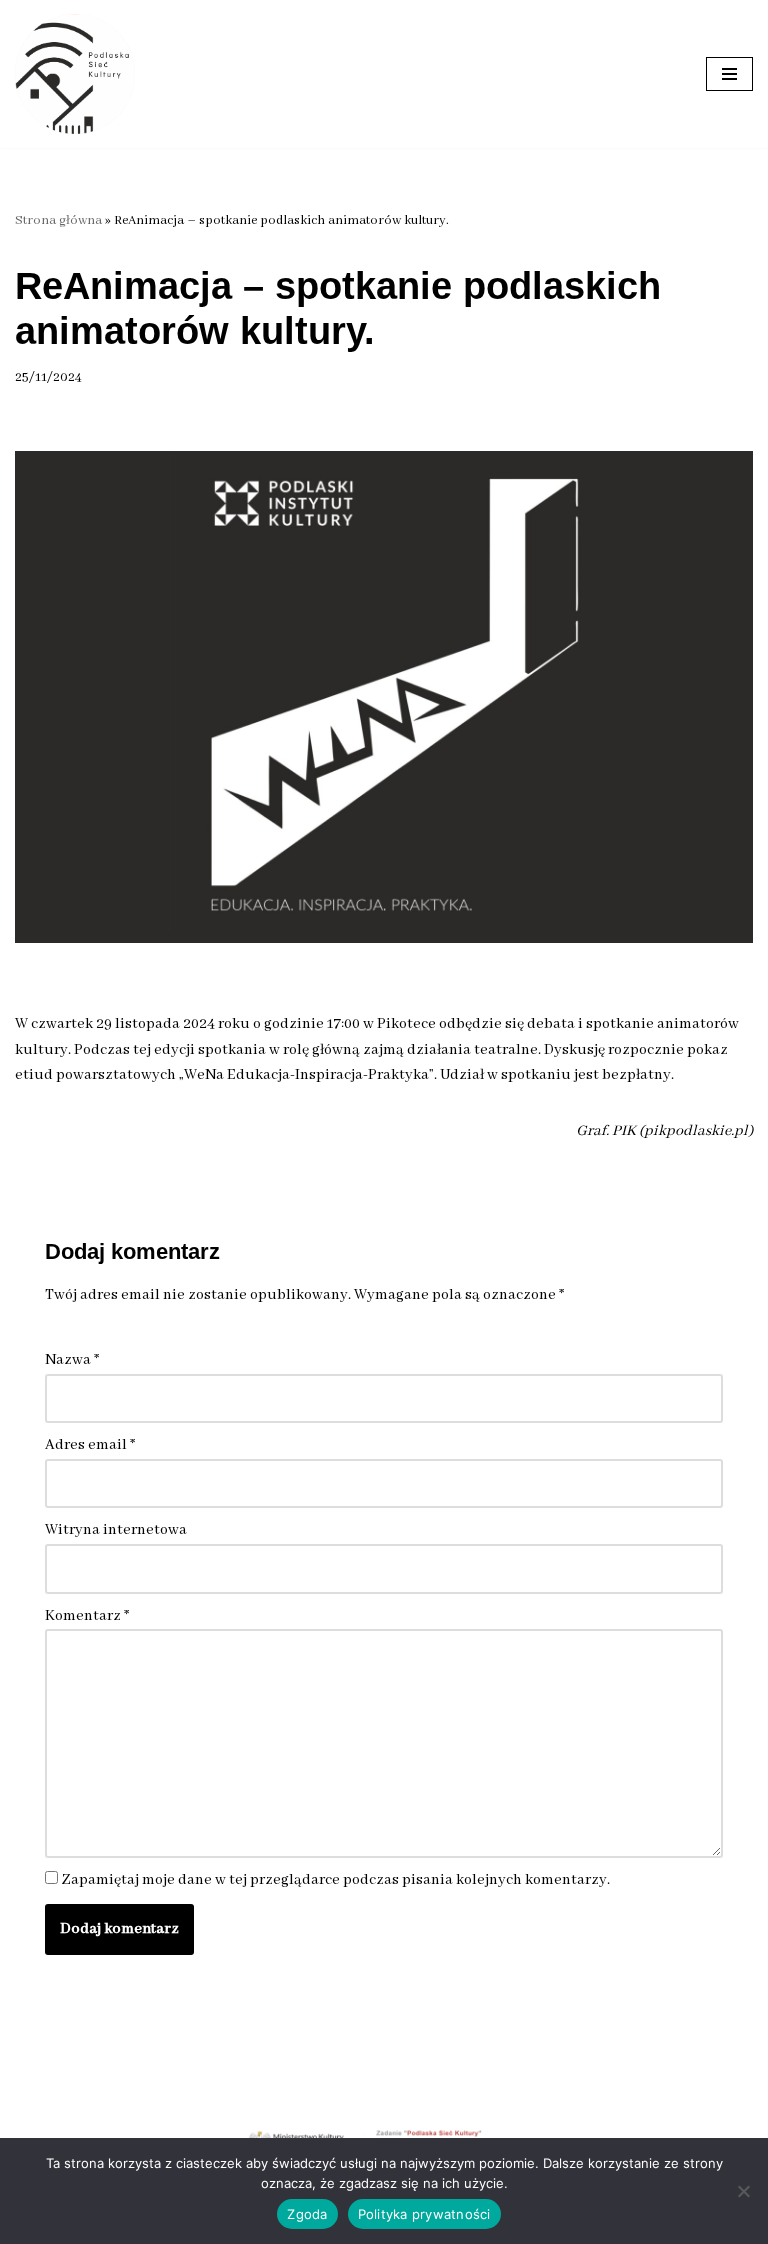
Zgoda (307, 2214)
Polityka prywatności (424, 2214)
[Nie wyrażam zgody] (743, 2191)
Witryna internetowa (116, 1530)
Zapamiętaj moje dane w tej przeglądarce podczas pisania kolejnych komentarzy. (335, 1880)
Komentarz (87, 1616)
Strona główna (58, 220)
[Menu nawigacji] (729, 74)
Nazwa (72, 1360)
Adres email (90, 1445)
